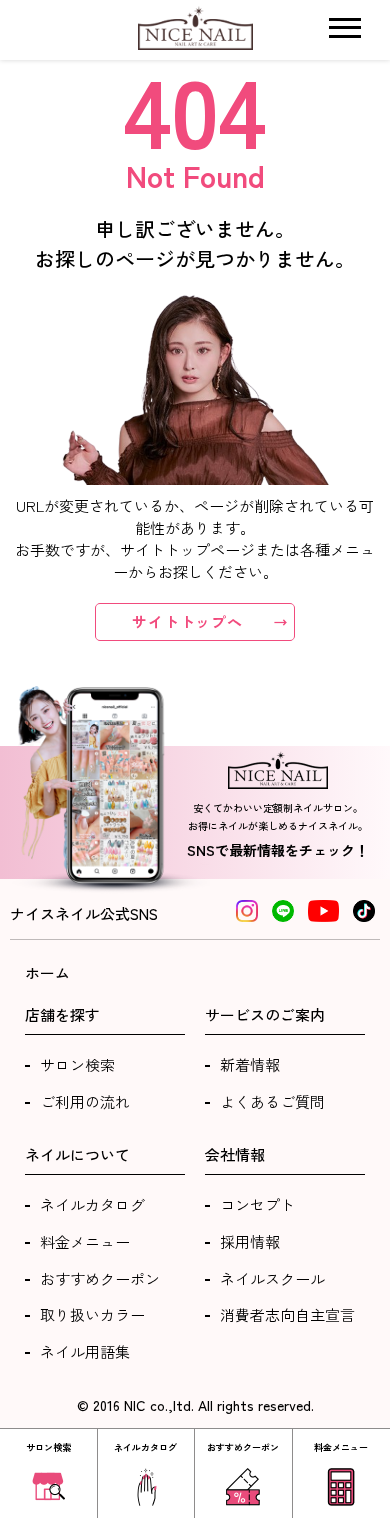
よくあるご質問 (272, 1101)
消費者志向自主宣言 (287, 1314)
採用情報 (250, 1241)
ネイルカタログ (92, 1204)
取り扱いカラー (92, 1314)
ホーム (47, 972)
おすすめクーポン (100, 1278)
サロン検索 (77, 1064)
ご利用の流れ (85, 1101)
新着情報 (250, 1064)
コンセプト (257, 1204)
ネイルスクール (272, 1278)
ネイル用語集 (85, 1351)
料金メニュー (85, 1241)
